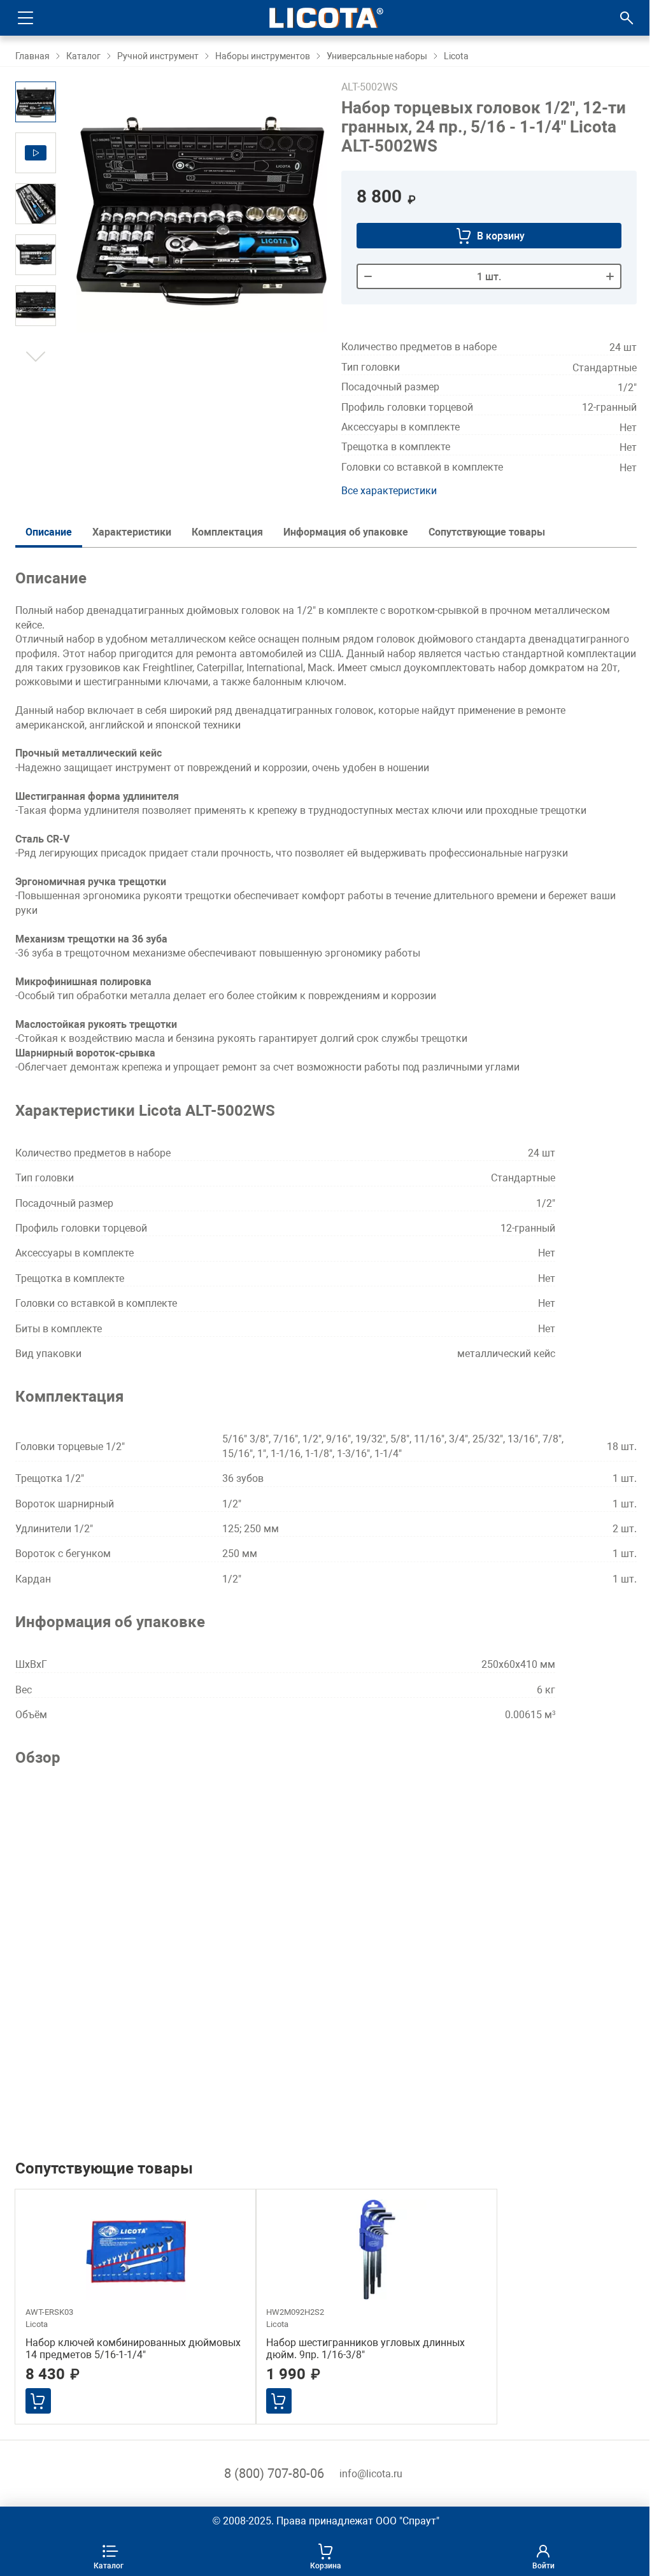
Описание (49, 532)
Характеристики (132, 532)
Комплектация (227, 532)
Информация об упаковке (346, 532)
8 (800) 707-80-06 (274, 2473)
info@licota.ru (371, 2474)
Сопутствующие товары (487, 532)
